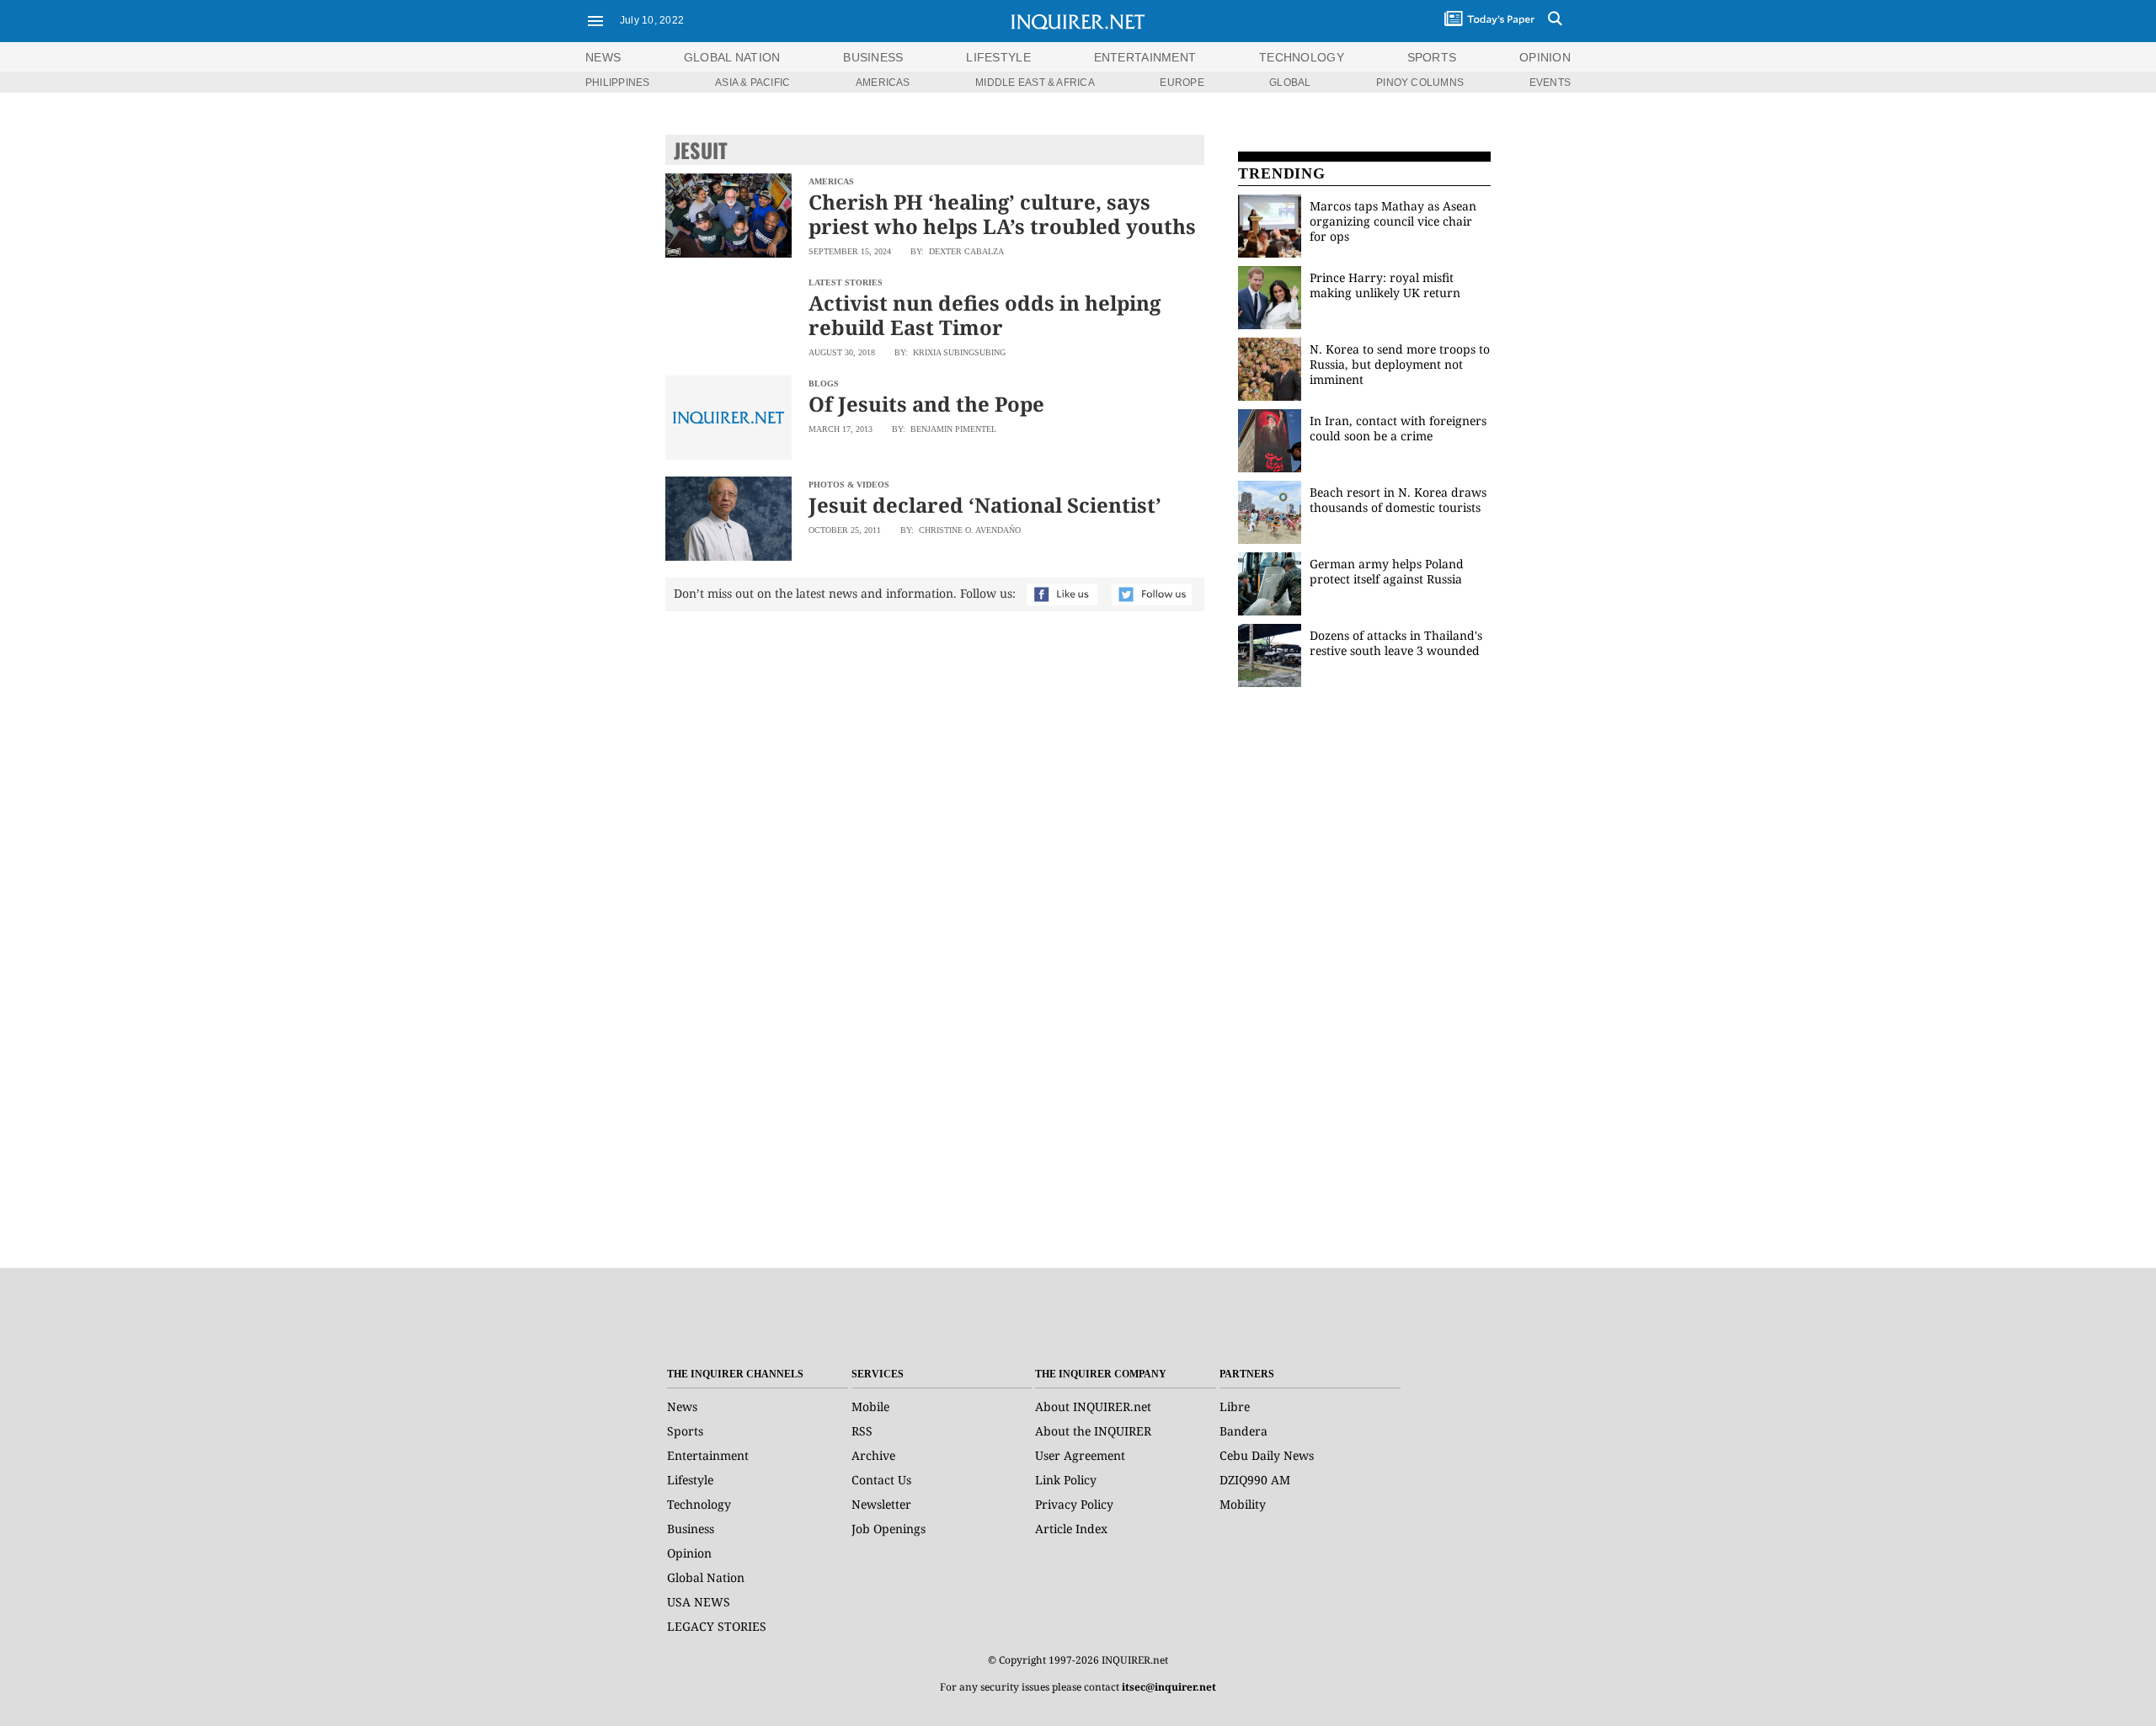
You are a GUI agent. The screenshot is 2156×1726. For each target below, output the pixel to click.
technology (1302, 57)
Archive (873, 1455)
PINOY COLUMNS (1420, 83)
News (603, 57)
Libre (1235, 1406)
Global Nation (706, 1577)
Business (691, 1529)
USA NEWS (699, 1602)
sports (1432, 57)
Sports (685, 1431)
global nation (732, 57)
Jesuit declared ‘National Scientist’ (985, 505)
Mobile (870, 1406)
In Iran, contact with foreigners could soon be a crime (1398, 428)
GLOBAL (1290, 83)
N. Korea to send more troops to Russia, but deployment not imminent (1400, 364)
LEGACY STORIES (717, 1626)
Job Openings (889, 1529)
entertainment (1145, 57)
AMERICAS (883, 83)
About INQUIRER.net (1093, 1406)
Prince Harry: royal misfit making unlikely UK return (1385, 285)
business (873, 57)
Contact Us (881, 1480)
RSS (862, 1431)
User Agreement (1080, 1455)
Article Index (1071, 1529)
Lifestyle (690, 1480)
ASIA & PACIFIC (752, 83)
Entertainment (708, 1455)
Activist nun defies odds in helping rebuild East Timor (985, 315)
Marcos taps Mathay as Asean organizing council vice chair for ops (1393, 221)
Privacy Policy (1074, 1504)
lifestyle (998, 57)
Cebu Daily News (1267, 1455)
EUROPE (1182, 83)
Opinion (689, 1553)
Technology (699, 1504)
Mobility (1243, 1504)
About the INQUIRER (1093, 1431)
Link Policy (1066, 1480)
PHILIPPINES (618, 83)
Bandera (1243, 1431)
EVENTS (1550, 83)
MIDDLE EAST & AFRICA (1035, 83)
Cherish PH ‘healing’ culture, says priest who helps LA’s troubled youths (1002, 214)
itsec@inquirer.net (1169, 1687)
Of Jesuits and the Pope (926, 404)
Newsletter (881, 1504)
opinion (1545, 57)
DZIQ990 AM (1255, 1480)
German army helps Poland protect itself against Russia (1387, 571)
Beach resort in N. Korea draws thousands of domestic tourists (1398, 500)
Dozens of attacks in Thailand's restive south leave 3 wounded (1396, 643)
